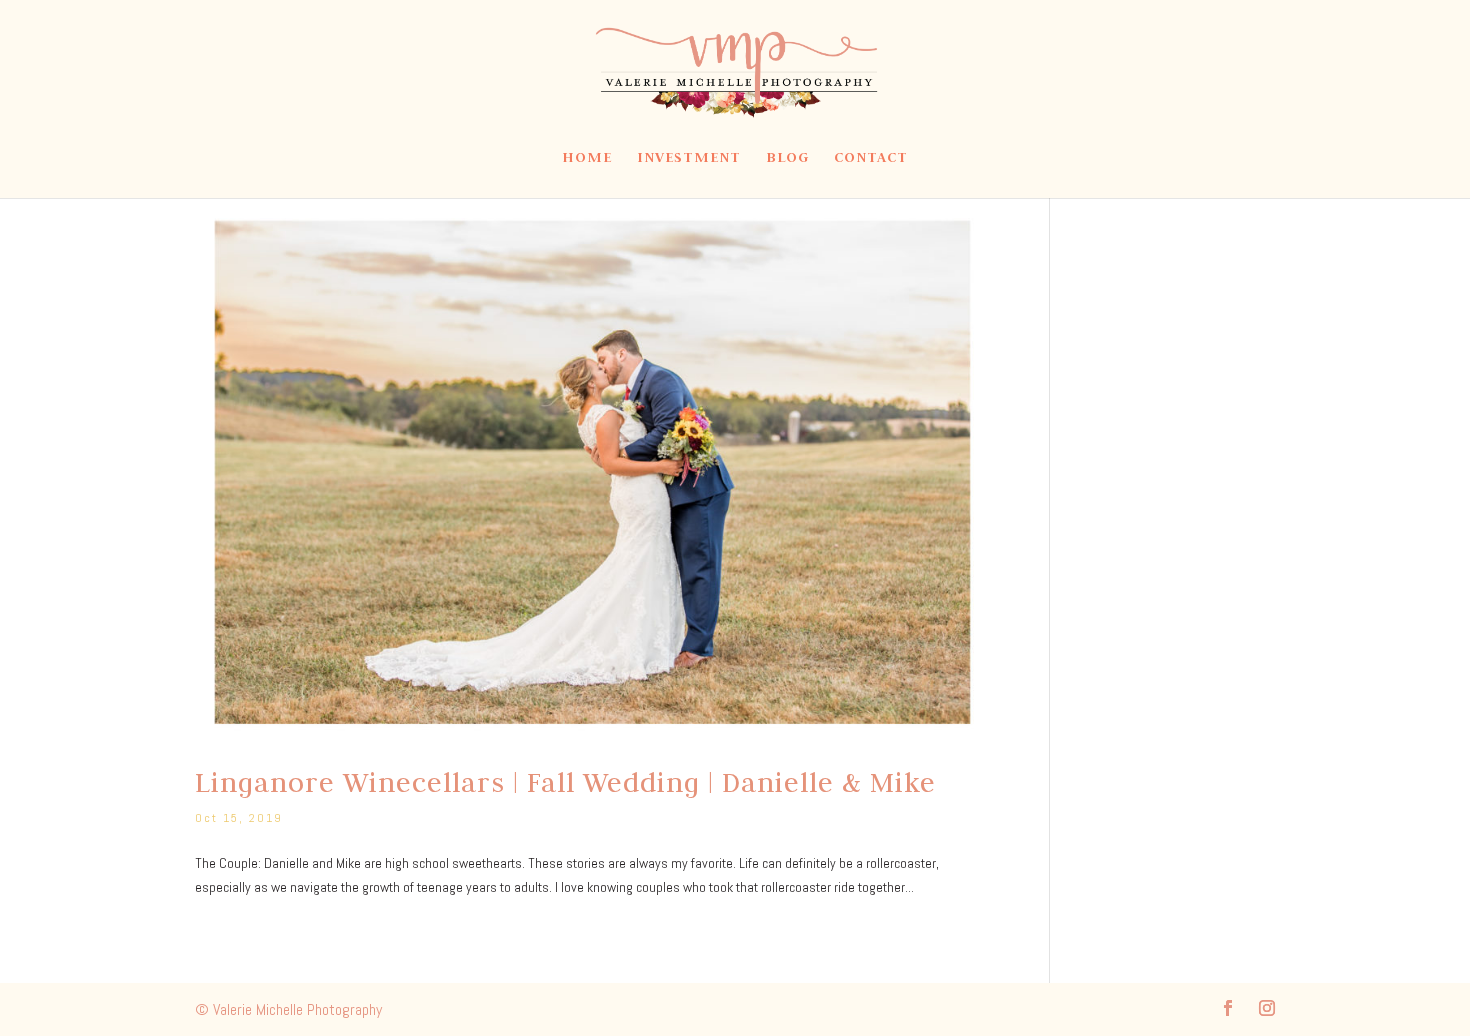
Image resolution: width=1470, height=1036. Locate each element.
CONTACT (871, 158)
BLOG (787, 158)
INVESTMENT (689, 158)
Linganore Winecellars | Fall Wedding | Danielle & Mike (565, 782)
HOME (587, 158)
